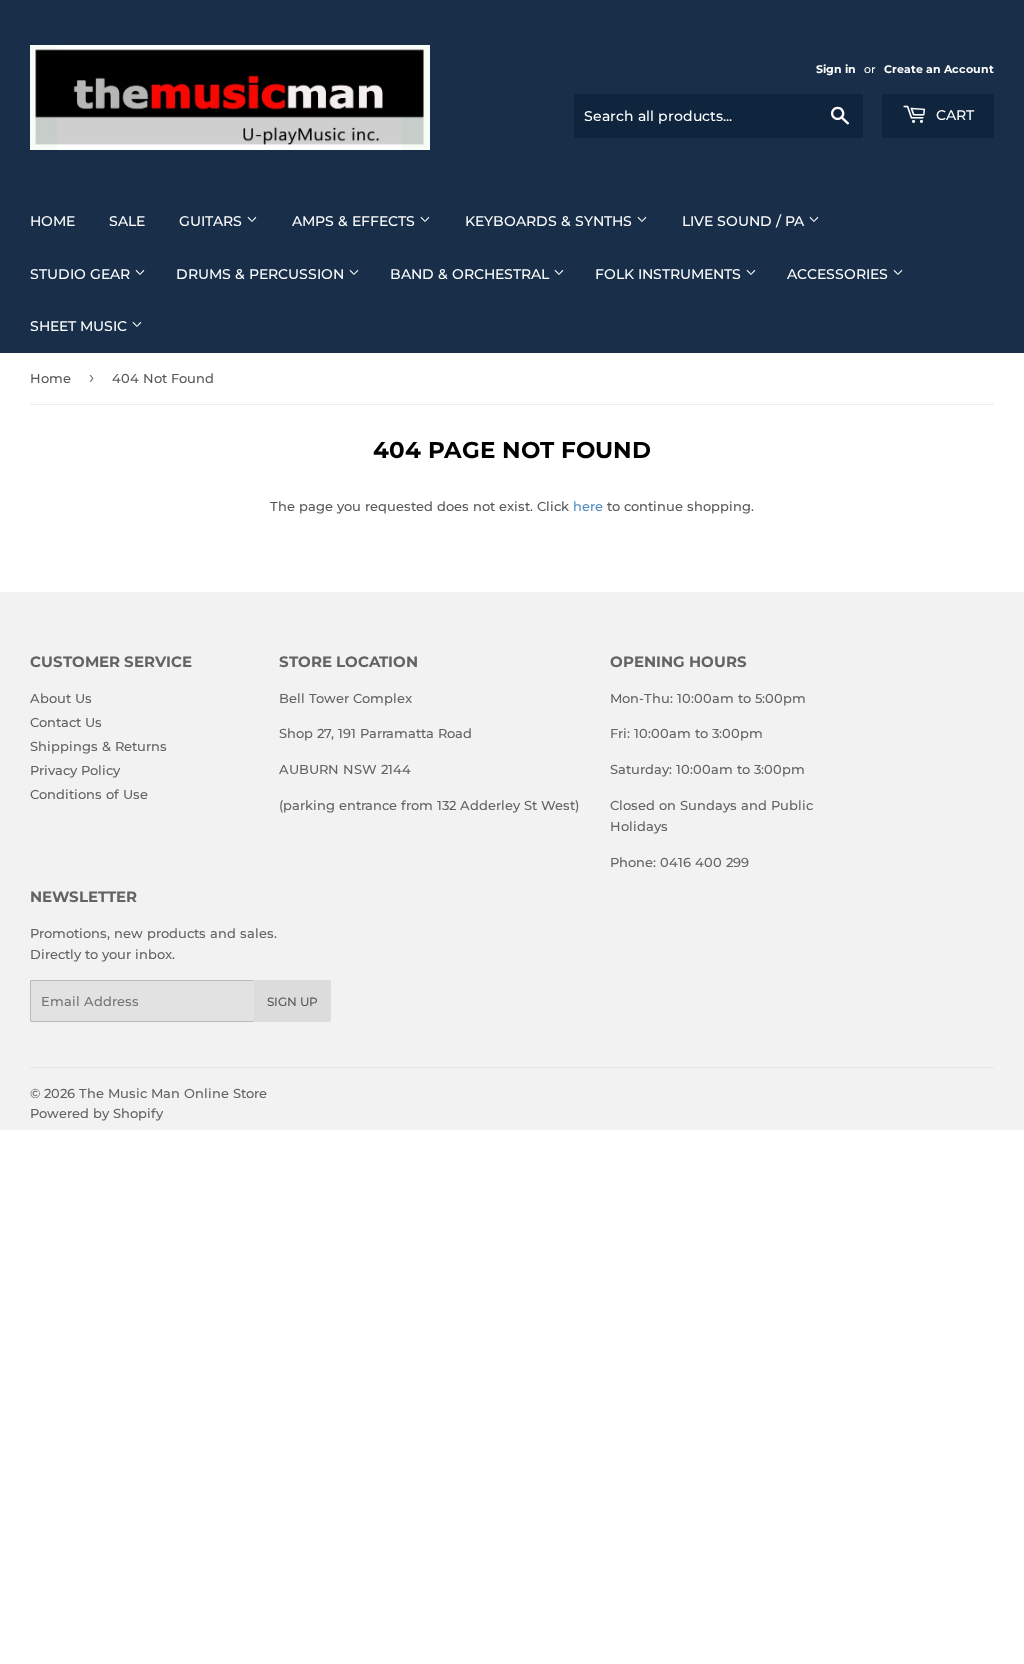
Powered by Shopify (96, 1113)
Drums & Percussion (262, 274)
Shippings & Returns (98, 746)
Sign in (836, 69)
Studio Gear (82, 274)
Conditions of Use (89, 794)
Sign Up (292, 1001)
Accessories (839, 274)
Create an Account (939, 69)
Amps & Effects (355, 221)
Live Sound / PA (745, 221)
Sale (127, 221)
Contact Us (66, 722)
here (588, 506)
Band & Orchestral (471, 274)
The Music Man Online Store (173, 1093)
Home (52, 221)
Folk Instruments (670, 274)
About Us (61, 698)
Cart (953, 115)
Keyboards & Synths (550, 221)
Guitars (212, 221)
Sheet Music (80, 326)
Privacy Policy (75, 770)
